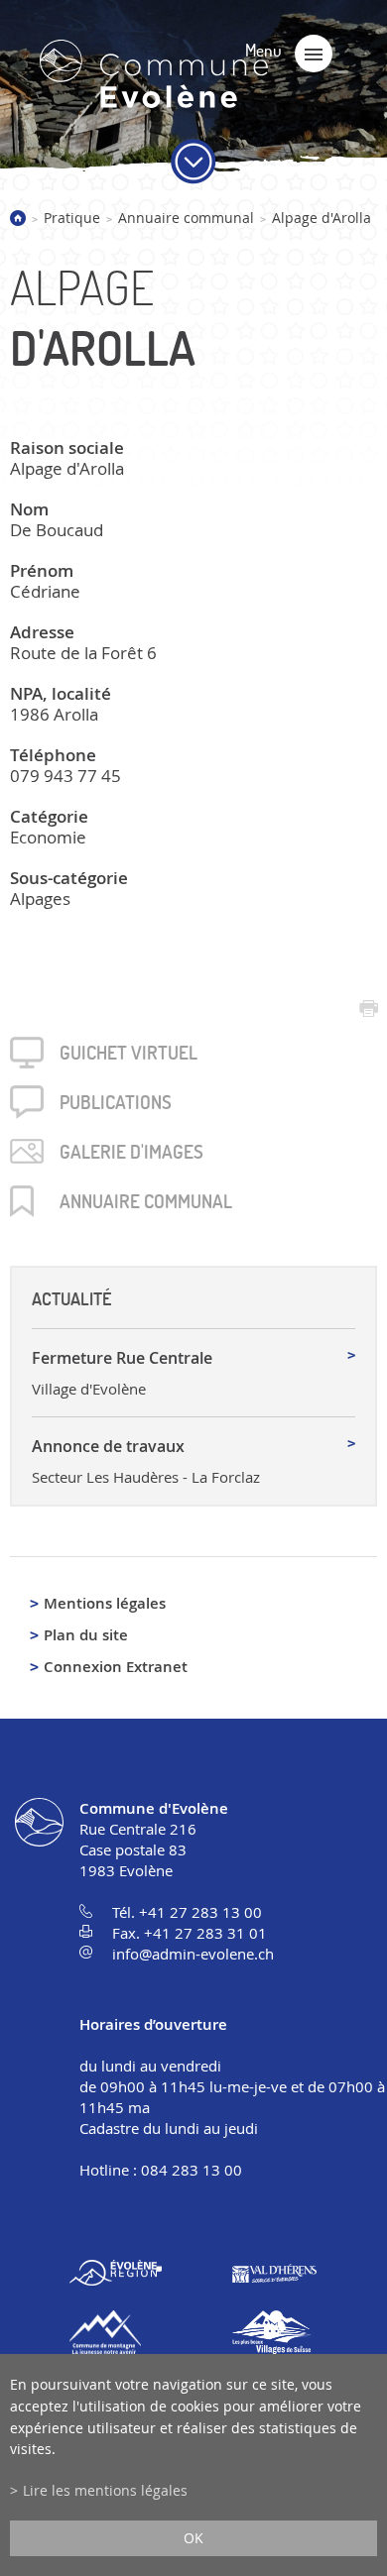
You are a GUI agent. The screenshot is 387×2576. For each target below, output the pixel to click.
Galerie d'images (131, 1152)
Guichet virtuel (129, 1053)
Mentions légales (105, 1603)
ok (193, 2538)
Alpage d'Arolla (322, 218)
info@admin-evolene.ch (193, 1954)
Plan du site (86, 1635)
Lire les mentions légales (105, 2490)
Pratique (72, 218)
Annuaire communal (186, 218)
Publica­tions (116, 1102)
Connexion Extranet (116, 1667)
